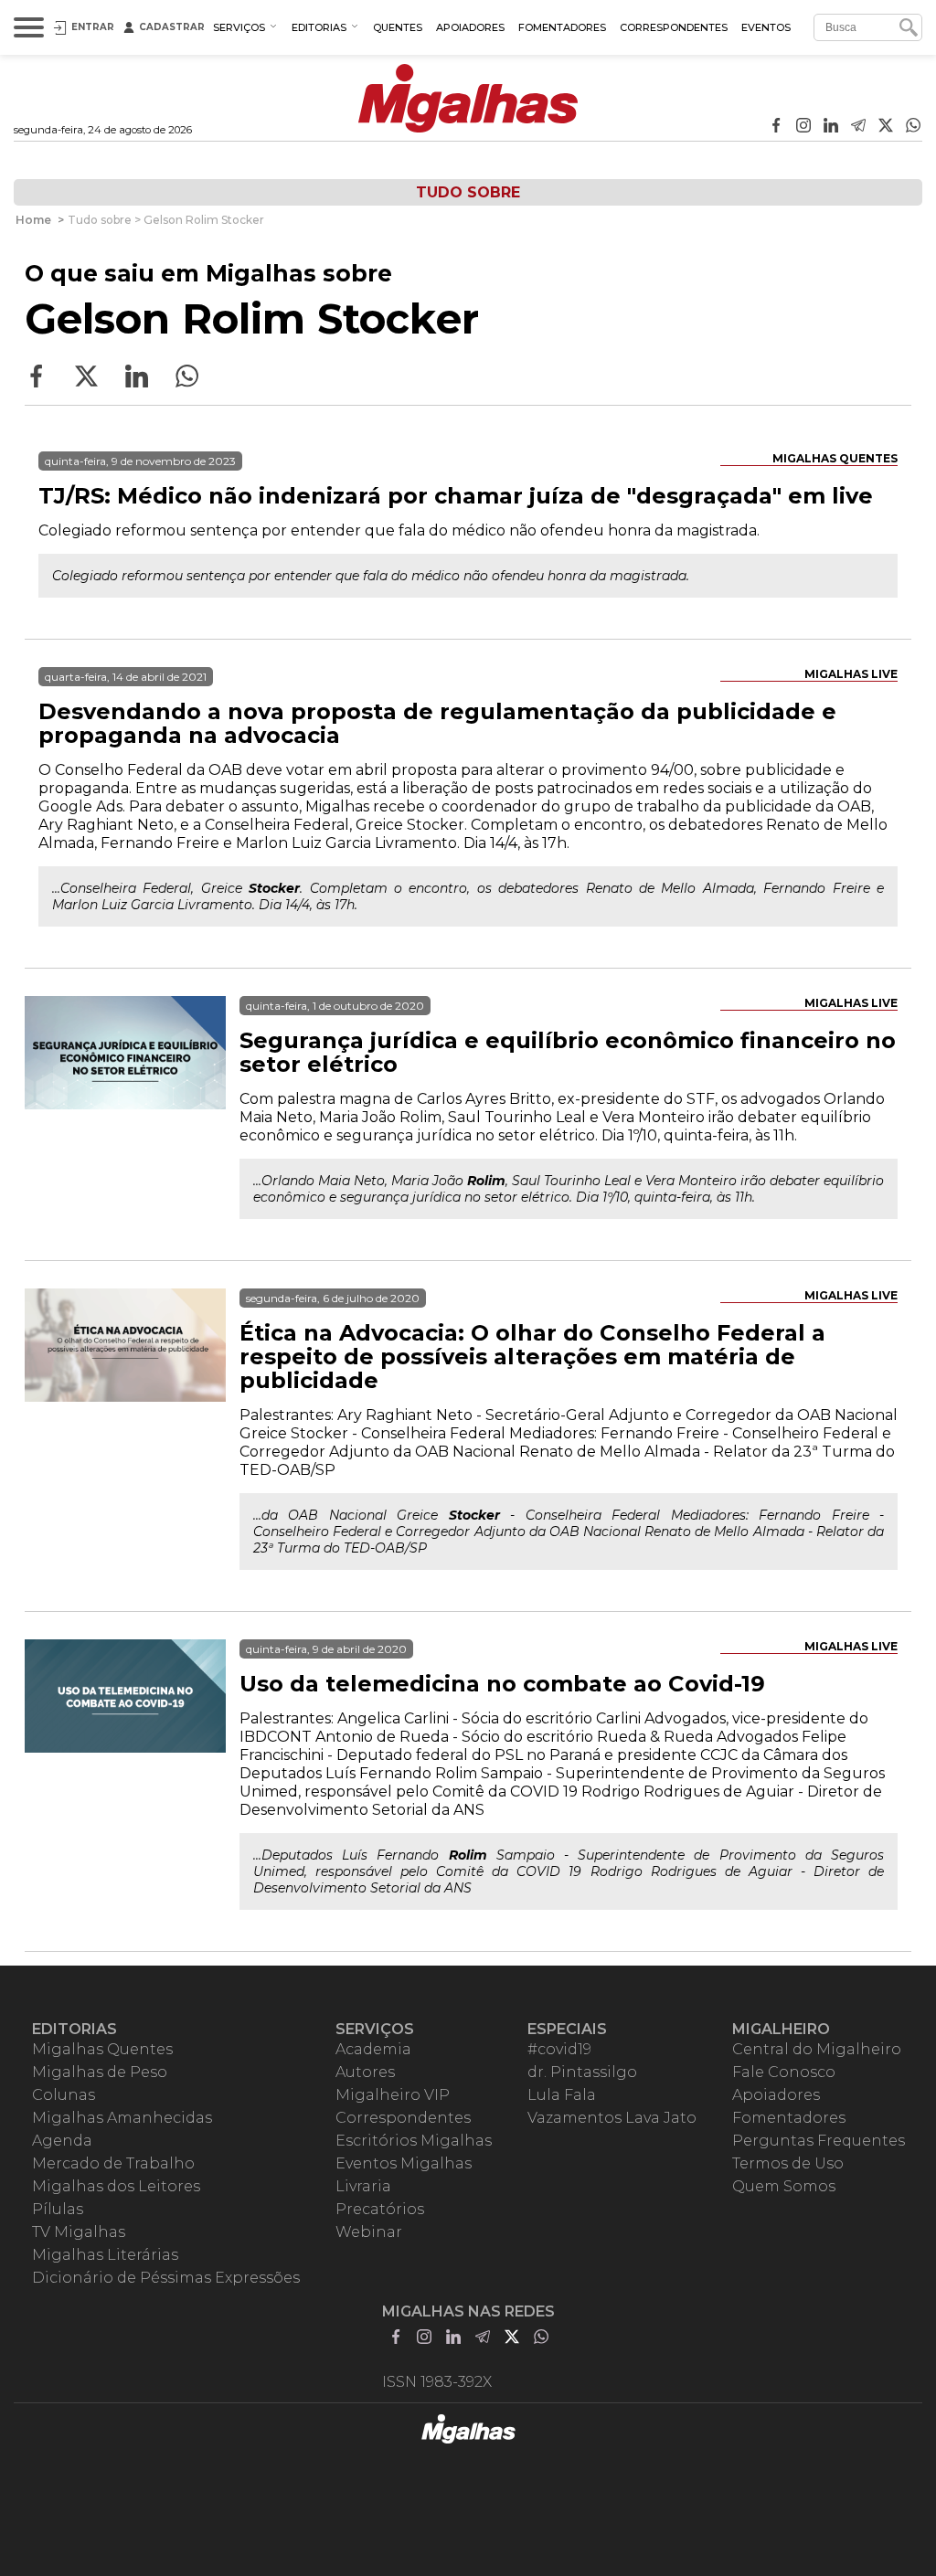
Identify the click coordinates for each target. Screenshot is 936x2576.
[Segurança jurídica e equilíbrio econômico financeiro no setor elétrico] (125, 1097)
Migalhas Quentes (835, 458)
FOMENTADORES (562, 27)
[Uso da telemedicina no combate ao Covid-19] (125, 1740)
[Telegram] (858, 127)
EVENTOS (766, 27)
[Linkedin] (831, 127)
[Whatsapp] (913, 127)
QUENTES (398, 27)
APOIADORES (470, 27)
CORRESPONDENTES (674, 27)
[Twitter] (886, 127)
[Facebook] (776, 127)
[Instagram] (803, 127)
